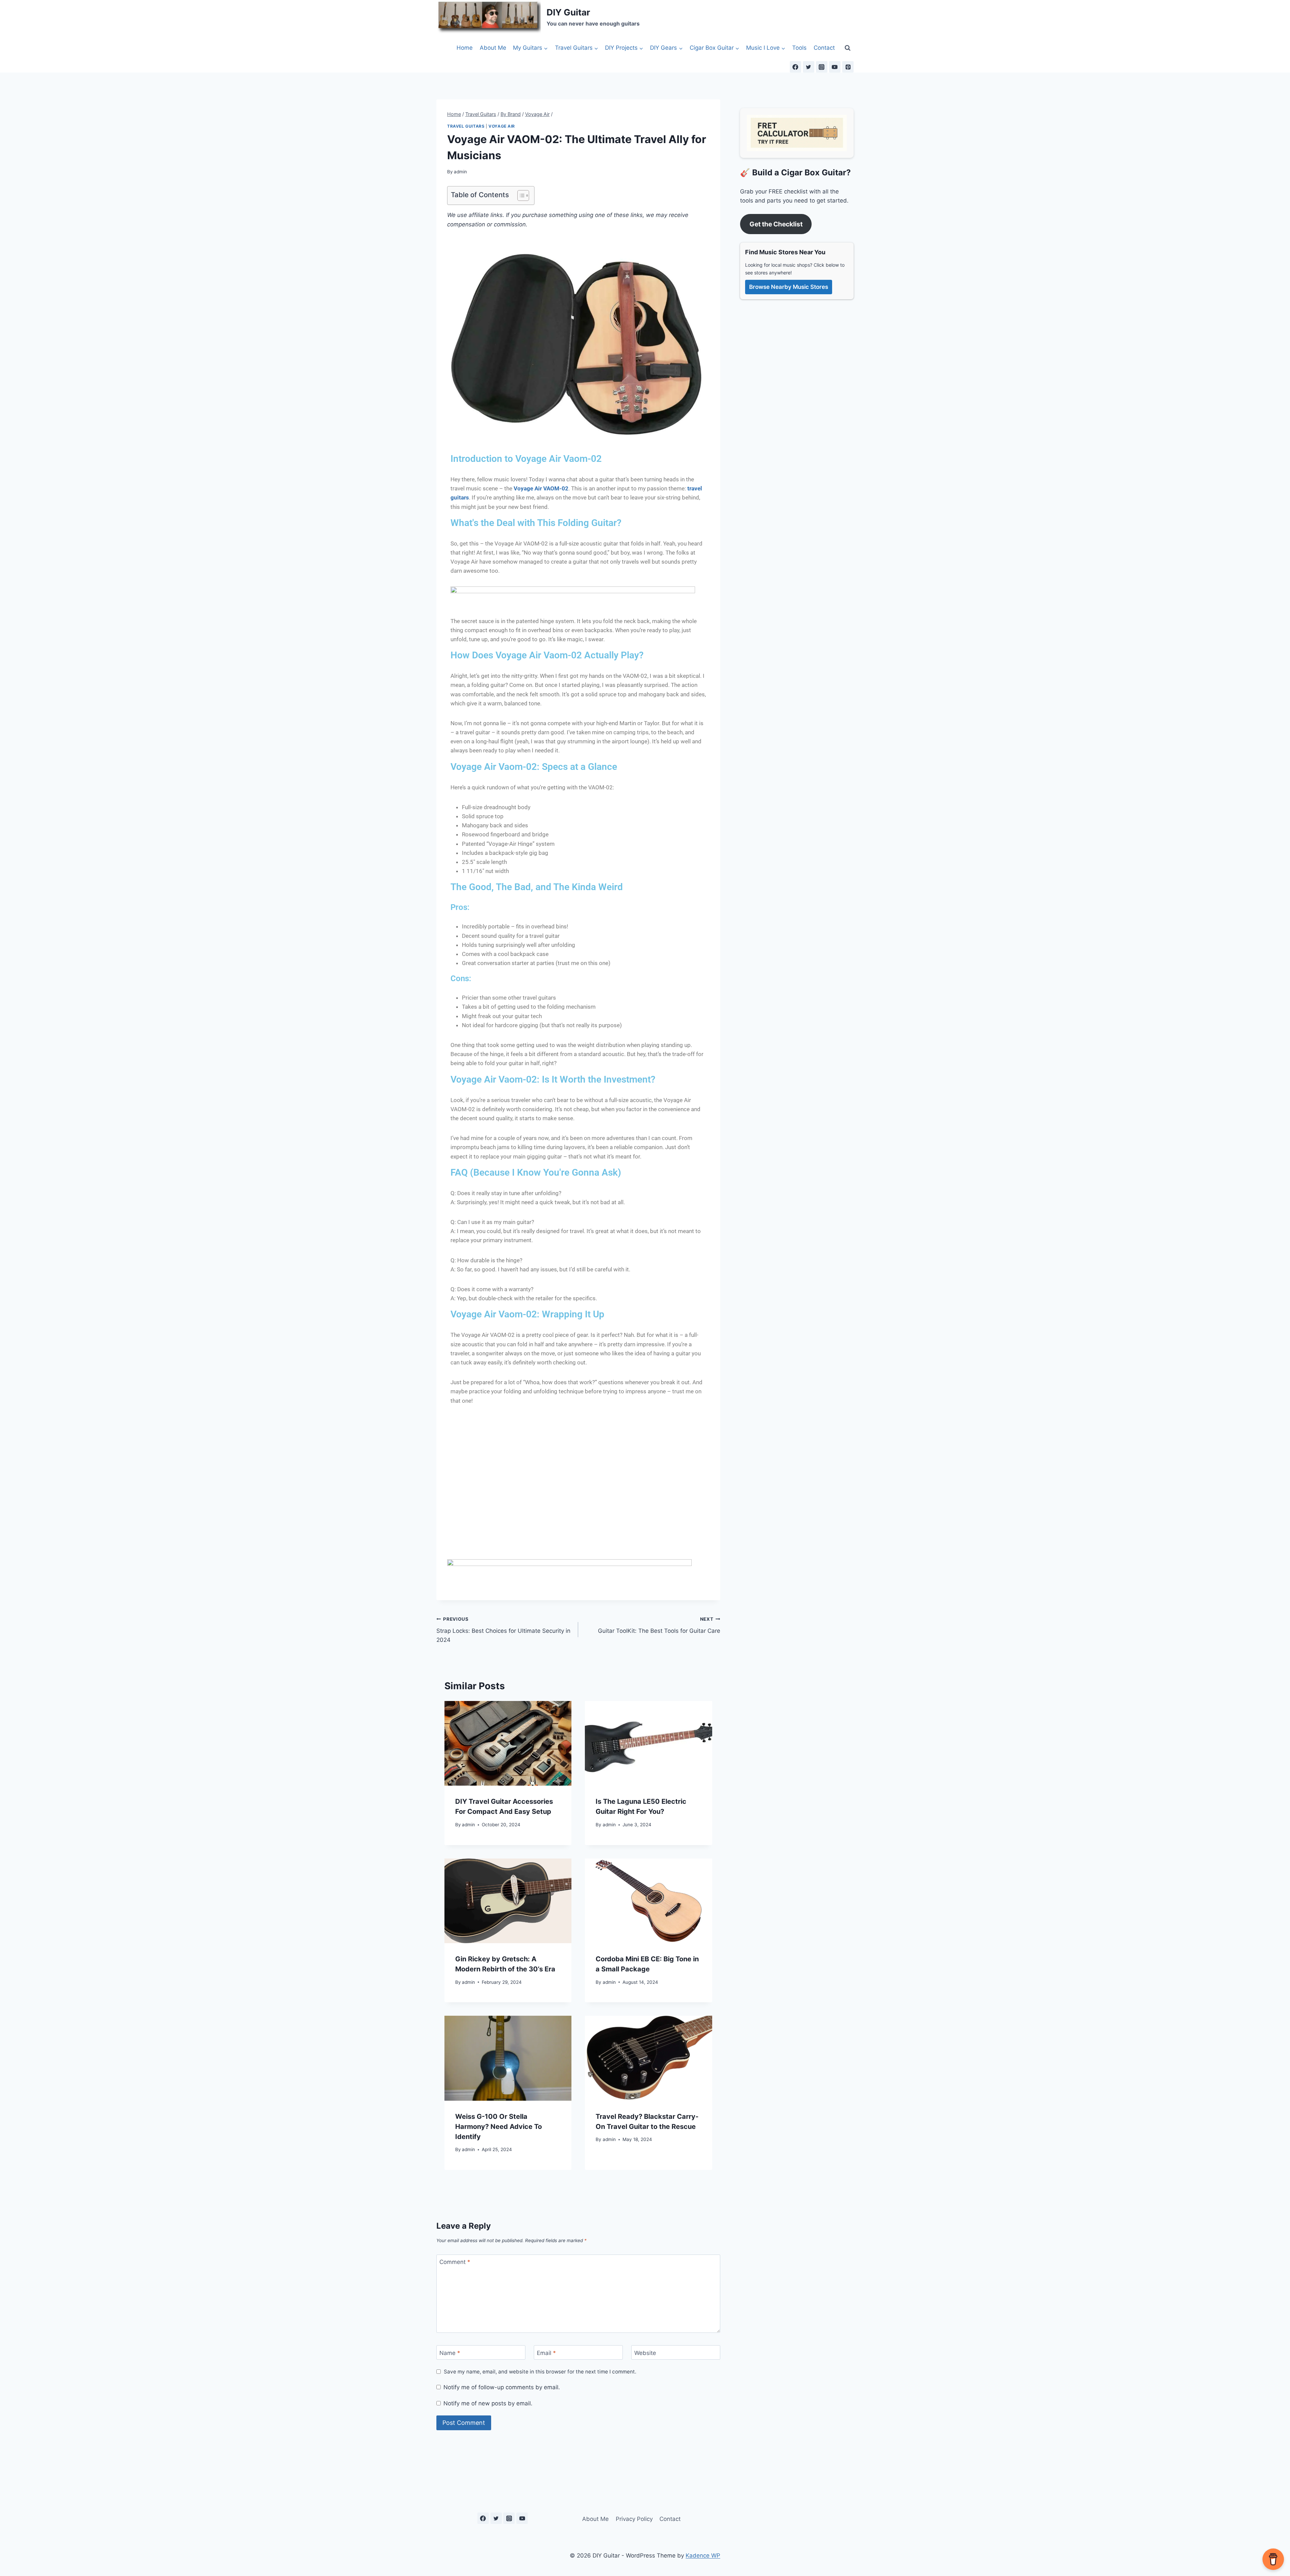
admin (460, 172)
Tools (799, 48)
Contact (824, 48)
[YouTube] (835, 67)
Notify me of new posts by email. (488, 2403)
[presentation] (508, 1743)
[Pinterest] (848, 67)
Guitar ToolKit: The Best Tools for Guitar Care (659, 1625)
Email (546, 2353)
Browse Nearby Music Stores (789, 287)
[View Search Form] (848, 48)
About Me (493, 48)
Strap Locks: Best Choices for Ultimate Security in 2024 (503, 1630)
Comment (455, 2262)
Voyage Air (502, 126)
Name (450, 2353)
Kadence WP (703, 2556)
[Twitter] (809, 67)
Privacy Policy (634, 2519)
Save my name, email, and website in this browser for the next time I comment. (540, 2372)
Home (465, 48)
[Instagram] (822, 67)
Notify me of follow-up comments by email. (502, 2387)
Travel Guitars (466, 126)
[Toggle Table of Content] (520, 195)
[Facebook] (795, 67)
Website (645, 2353)
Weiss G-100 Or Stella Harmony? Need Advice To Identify (499, 2127)
